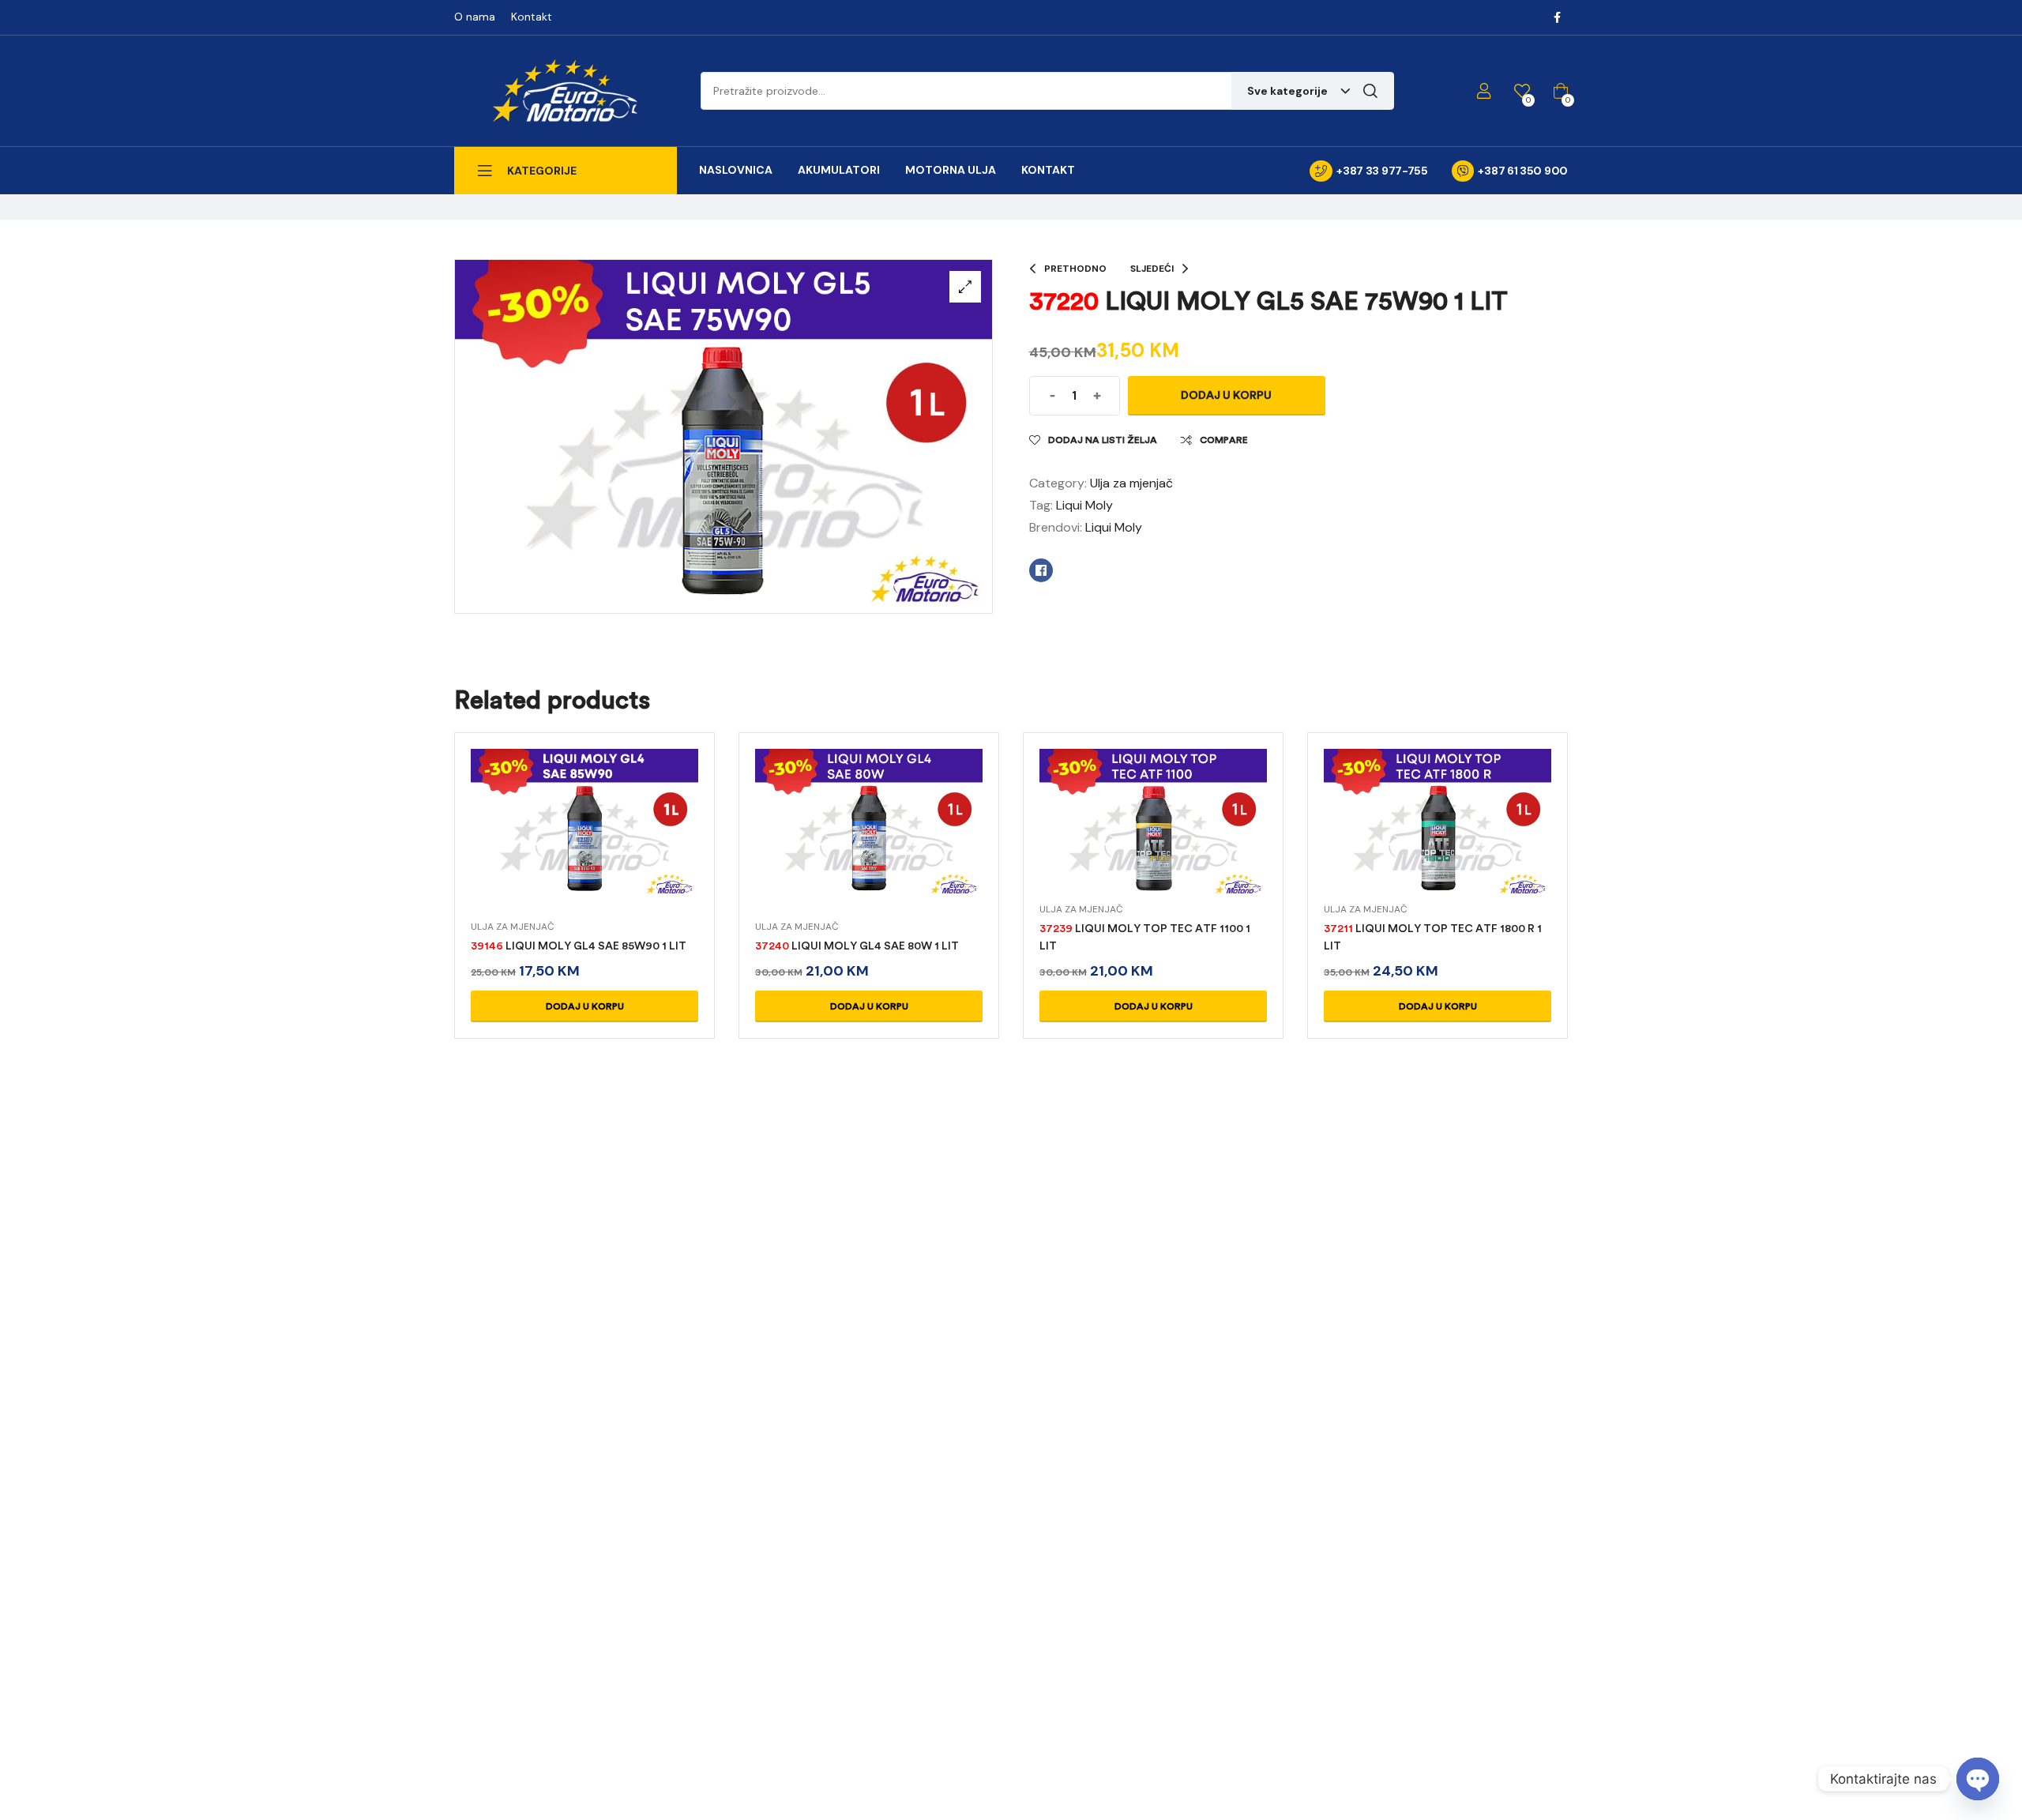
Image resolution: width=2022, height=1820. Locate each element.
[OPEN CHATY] (1978, 1779)
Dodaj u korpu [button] (585, 1006)
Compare (1224, 440)
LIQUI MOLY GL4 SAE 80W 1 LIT (857, 946)
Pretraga (1370, 91)
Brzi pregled (584, 842)
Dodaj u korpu (1226, 395)
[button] (965, 287)
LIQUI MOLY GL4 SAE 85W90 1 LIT (579, 946)
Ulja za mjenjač (1131, 483)
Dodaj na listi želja (1103, 440)
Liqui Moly (1084, 505)
